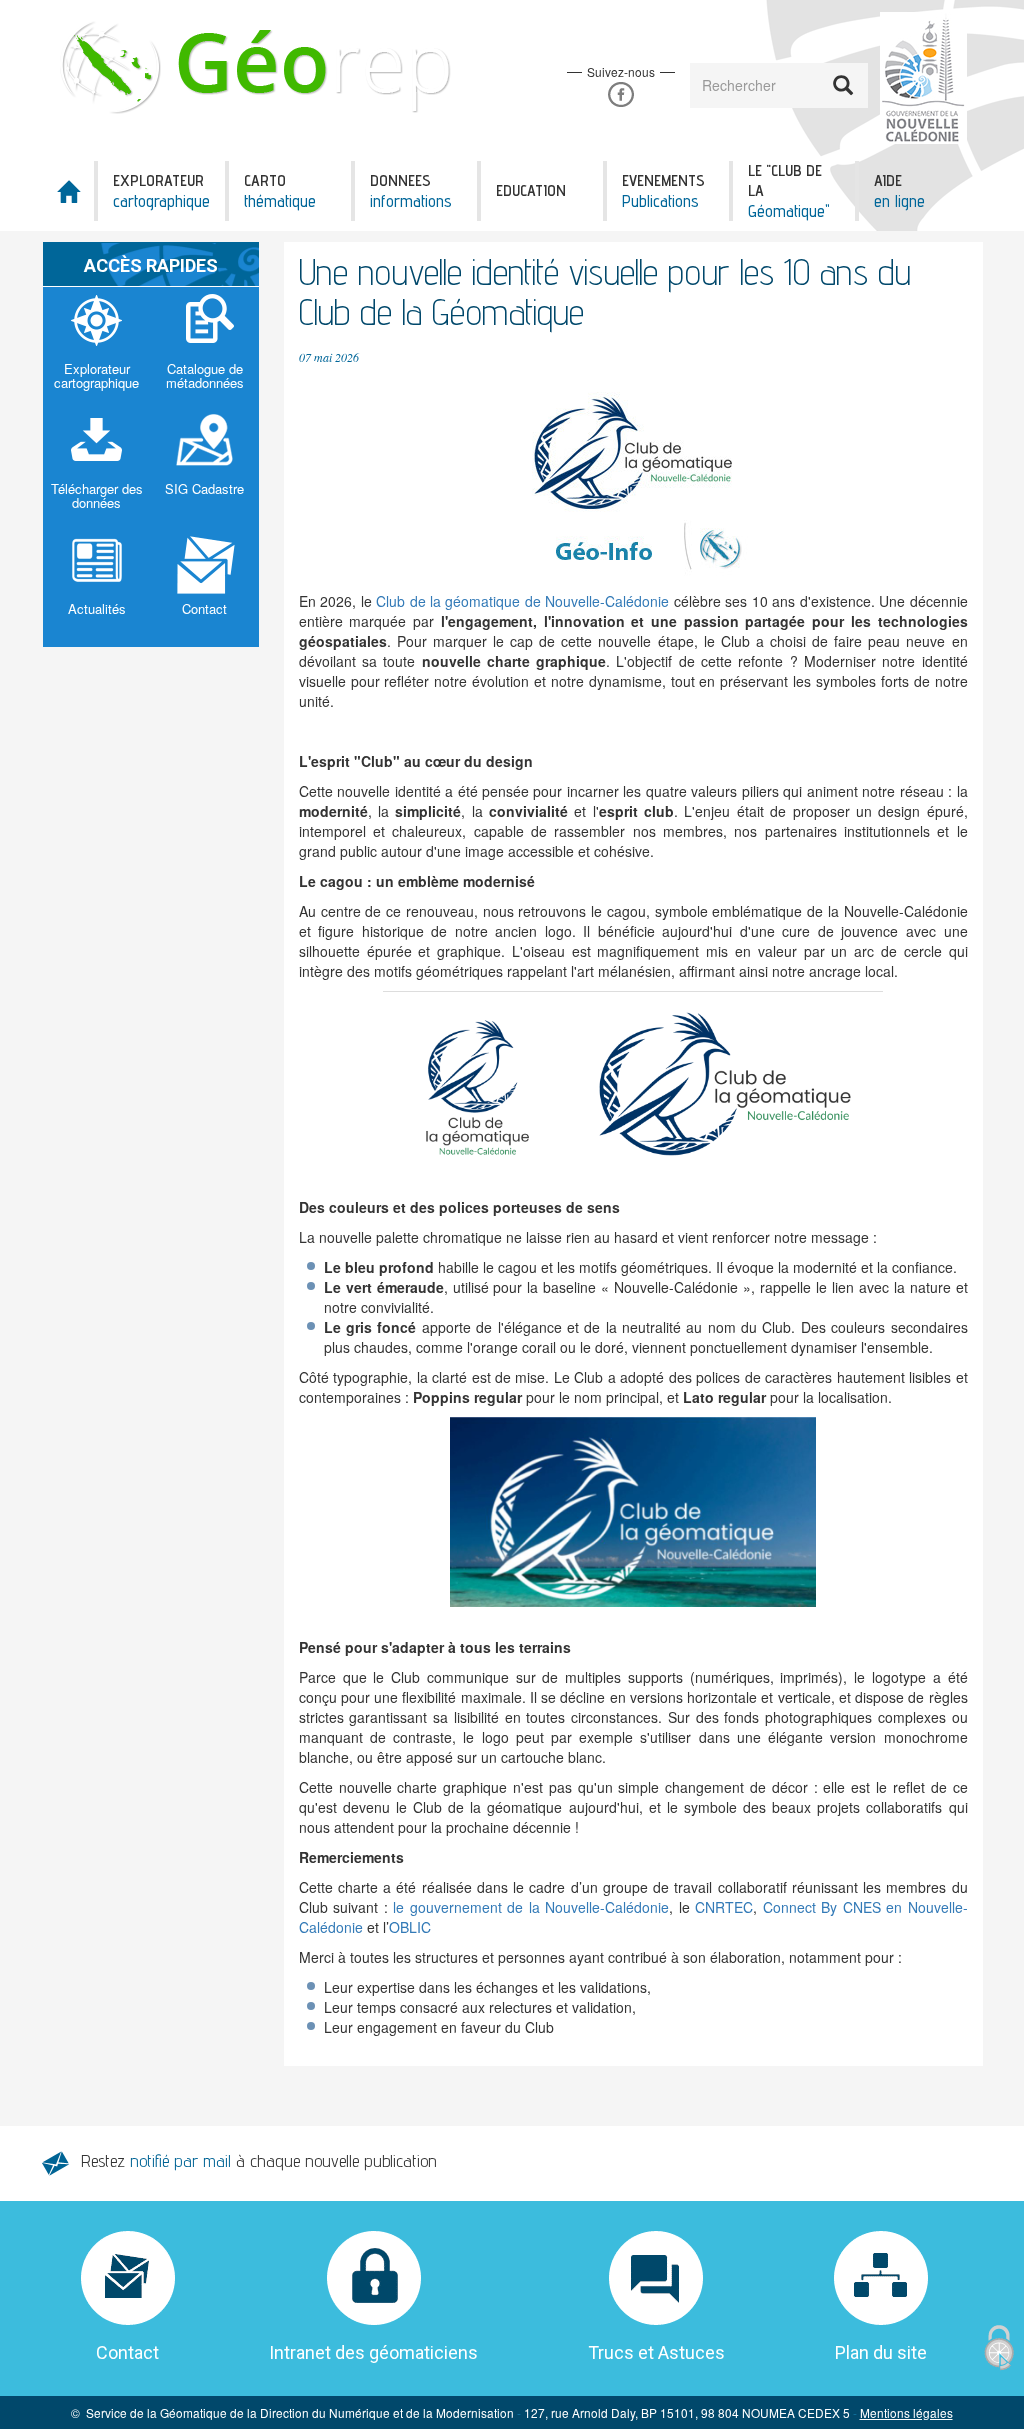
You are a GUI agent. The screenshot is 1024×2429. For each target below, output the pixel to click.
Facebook (620, 94)
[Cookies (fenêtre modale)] (999, 2348)
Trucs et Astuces (656, 2352)
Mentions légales (906, 2412)
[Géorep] (259, 65)
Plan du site (881, 2352)
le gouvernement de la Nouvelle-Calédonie (531, 1907)
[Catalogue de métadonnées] (205, 347)
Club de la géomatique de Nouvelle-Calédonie (522, 601)
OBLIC (410, 1927)
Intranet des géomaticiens (373, 2352)
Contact (127, 2352)
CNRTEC (724, 1907)
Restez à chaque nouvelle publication (259, 2160)
